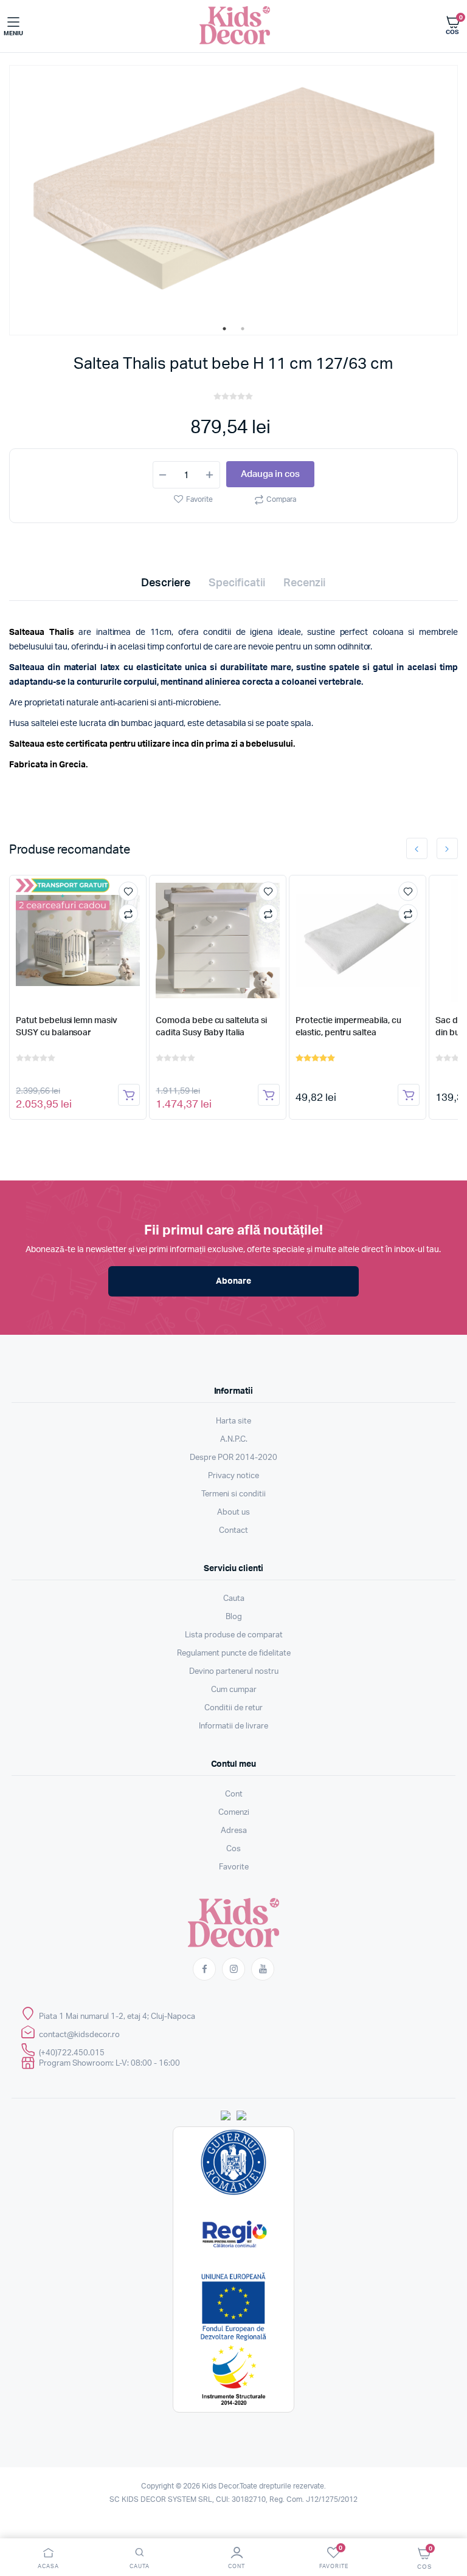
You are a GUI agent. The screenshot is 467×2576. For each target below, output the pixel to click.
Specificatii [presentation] (237, 583)
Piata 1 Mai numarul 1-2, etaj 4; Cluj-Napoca (117, 2017)
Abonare (233, 1281)
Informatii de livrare (233, 1726)
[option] (233, 194)
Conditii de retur (233, 1708)
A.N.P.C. (234, 1440)
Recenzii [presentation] (304, 583)
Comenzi (234, 1813)
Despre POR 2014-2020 (233, 1458)
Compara (281, 499)
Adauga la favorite (128, 891)
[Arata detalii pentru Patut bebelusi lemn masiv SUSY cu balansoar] (78, 940)
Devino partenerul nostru (234, 1672)
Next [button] (447, 848)
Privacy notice (233, 1476)
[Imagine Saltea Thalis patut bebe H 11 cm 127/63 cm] (233, 194)
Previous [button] (417, 848)
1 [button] (224, 329)
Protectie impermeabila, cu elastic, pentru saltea (348, 1027)
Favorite (199, 499)
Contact (233, 1531)
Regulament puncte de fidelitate (234, 1653)
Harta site (233, 1421)
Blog (234, 1617)
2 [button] (243, 329)
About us (233, 1512)
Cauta (234, 1599)
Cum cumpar (234, 1690)
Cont (234, 1794)
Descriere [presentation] (166, 583)
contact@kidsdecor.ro (79, 2035)
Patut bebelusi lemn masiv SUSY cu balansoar (66, 1027)
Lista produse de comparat (234, 1635)
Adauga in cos (270, 474)
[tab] (166, 586)
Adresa (234, 1831)
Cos (233, 1849)
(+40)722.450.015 (72, 2053)
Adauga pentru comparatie (128, 914)
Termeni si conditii (233, 1494)
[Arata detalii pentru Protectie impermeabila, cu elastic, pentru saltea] (357, 940)
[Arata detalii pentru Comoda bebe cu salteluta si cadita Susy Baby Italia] (217, 940)
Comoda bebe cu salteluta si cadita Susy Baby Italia (211, 1027)
